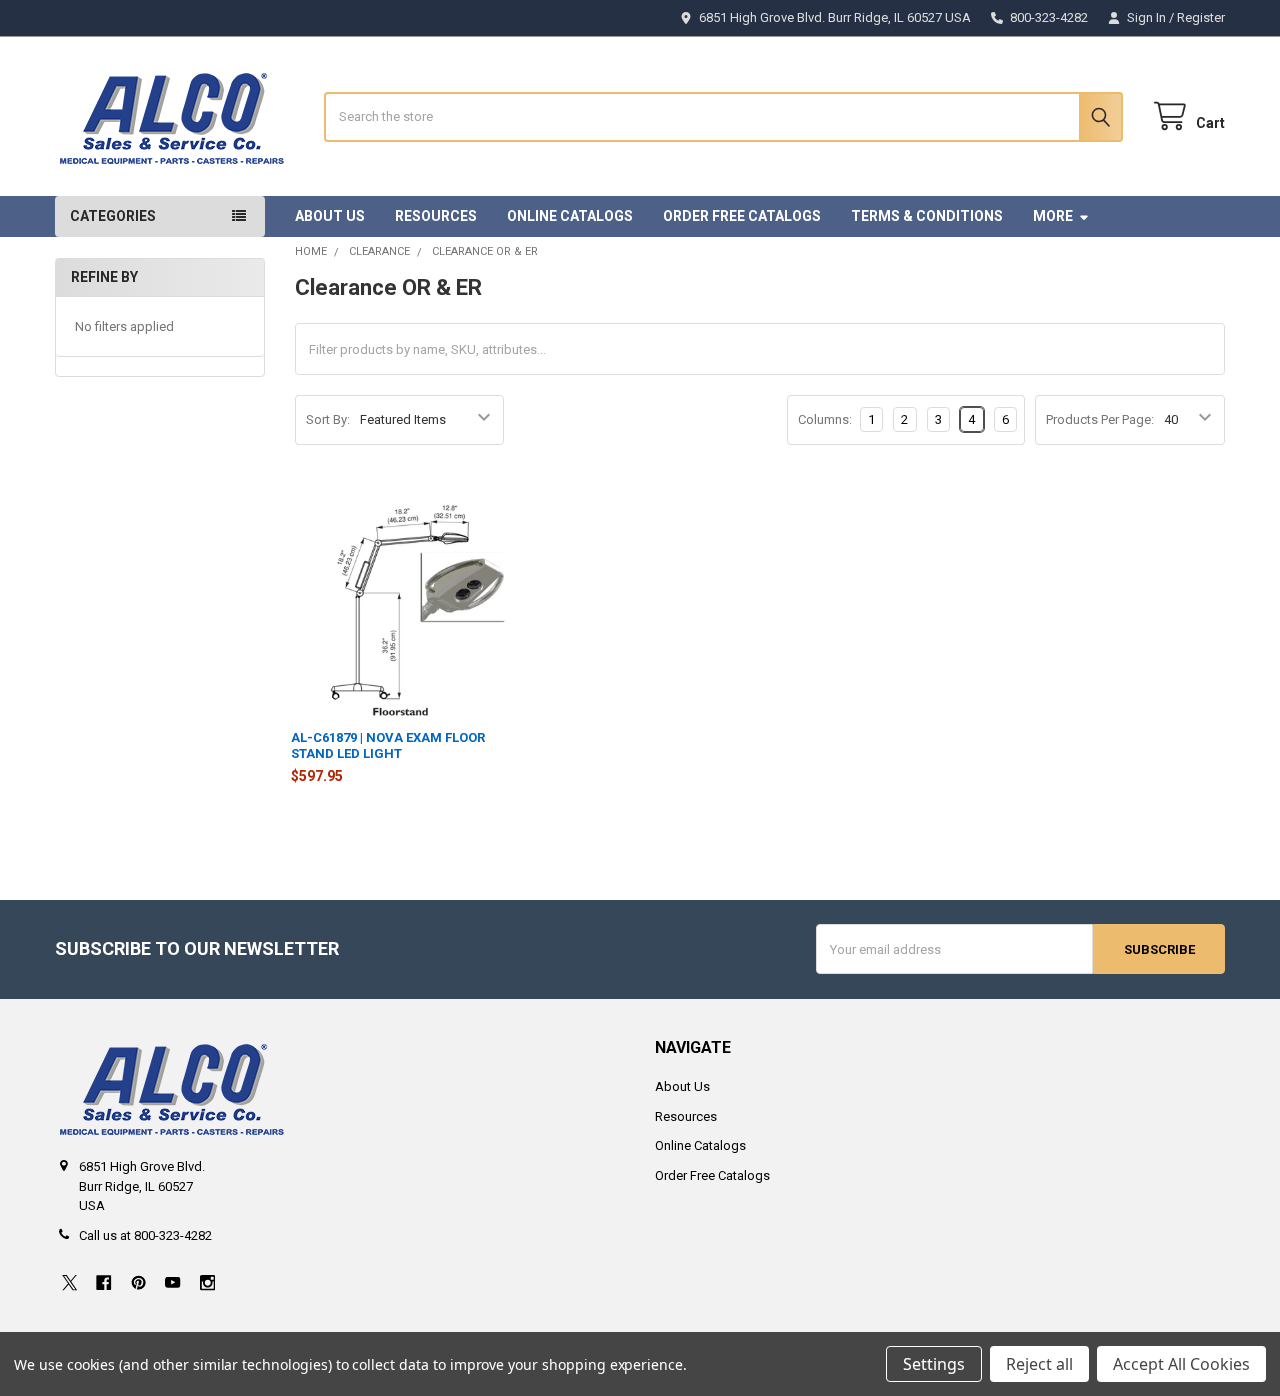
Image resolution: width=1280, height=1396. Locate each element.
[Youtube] (172, 1282)
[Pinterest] (138, 1282)
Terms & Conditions (927, 216)
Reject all (1039, 1364)
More (1053, 216)
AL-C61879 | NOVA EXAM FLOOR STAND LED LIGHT (388, 745)
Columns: (825, 419)
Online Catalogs (570, 216)
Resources (436, 216)
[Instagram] (207, 1282)
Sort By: (328, 419)
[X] (69, 1282)
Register (1201, 17)
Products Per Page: (1100, 419)
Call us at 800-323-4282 (145, 1235)
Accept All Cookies (1181, 1364)
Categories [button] (113, 216)
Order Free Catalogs (742, 216)
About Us (330, 216)
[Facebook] (103, 1282)
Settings (934, 1364)
